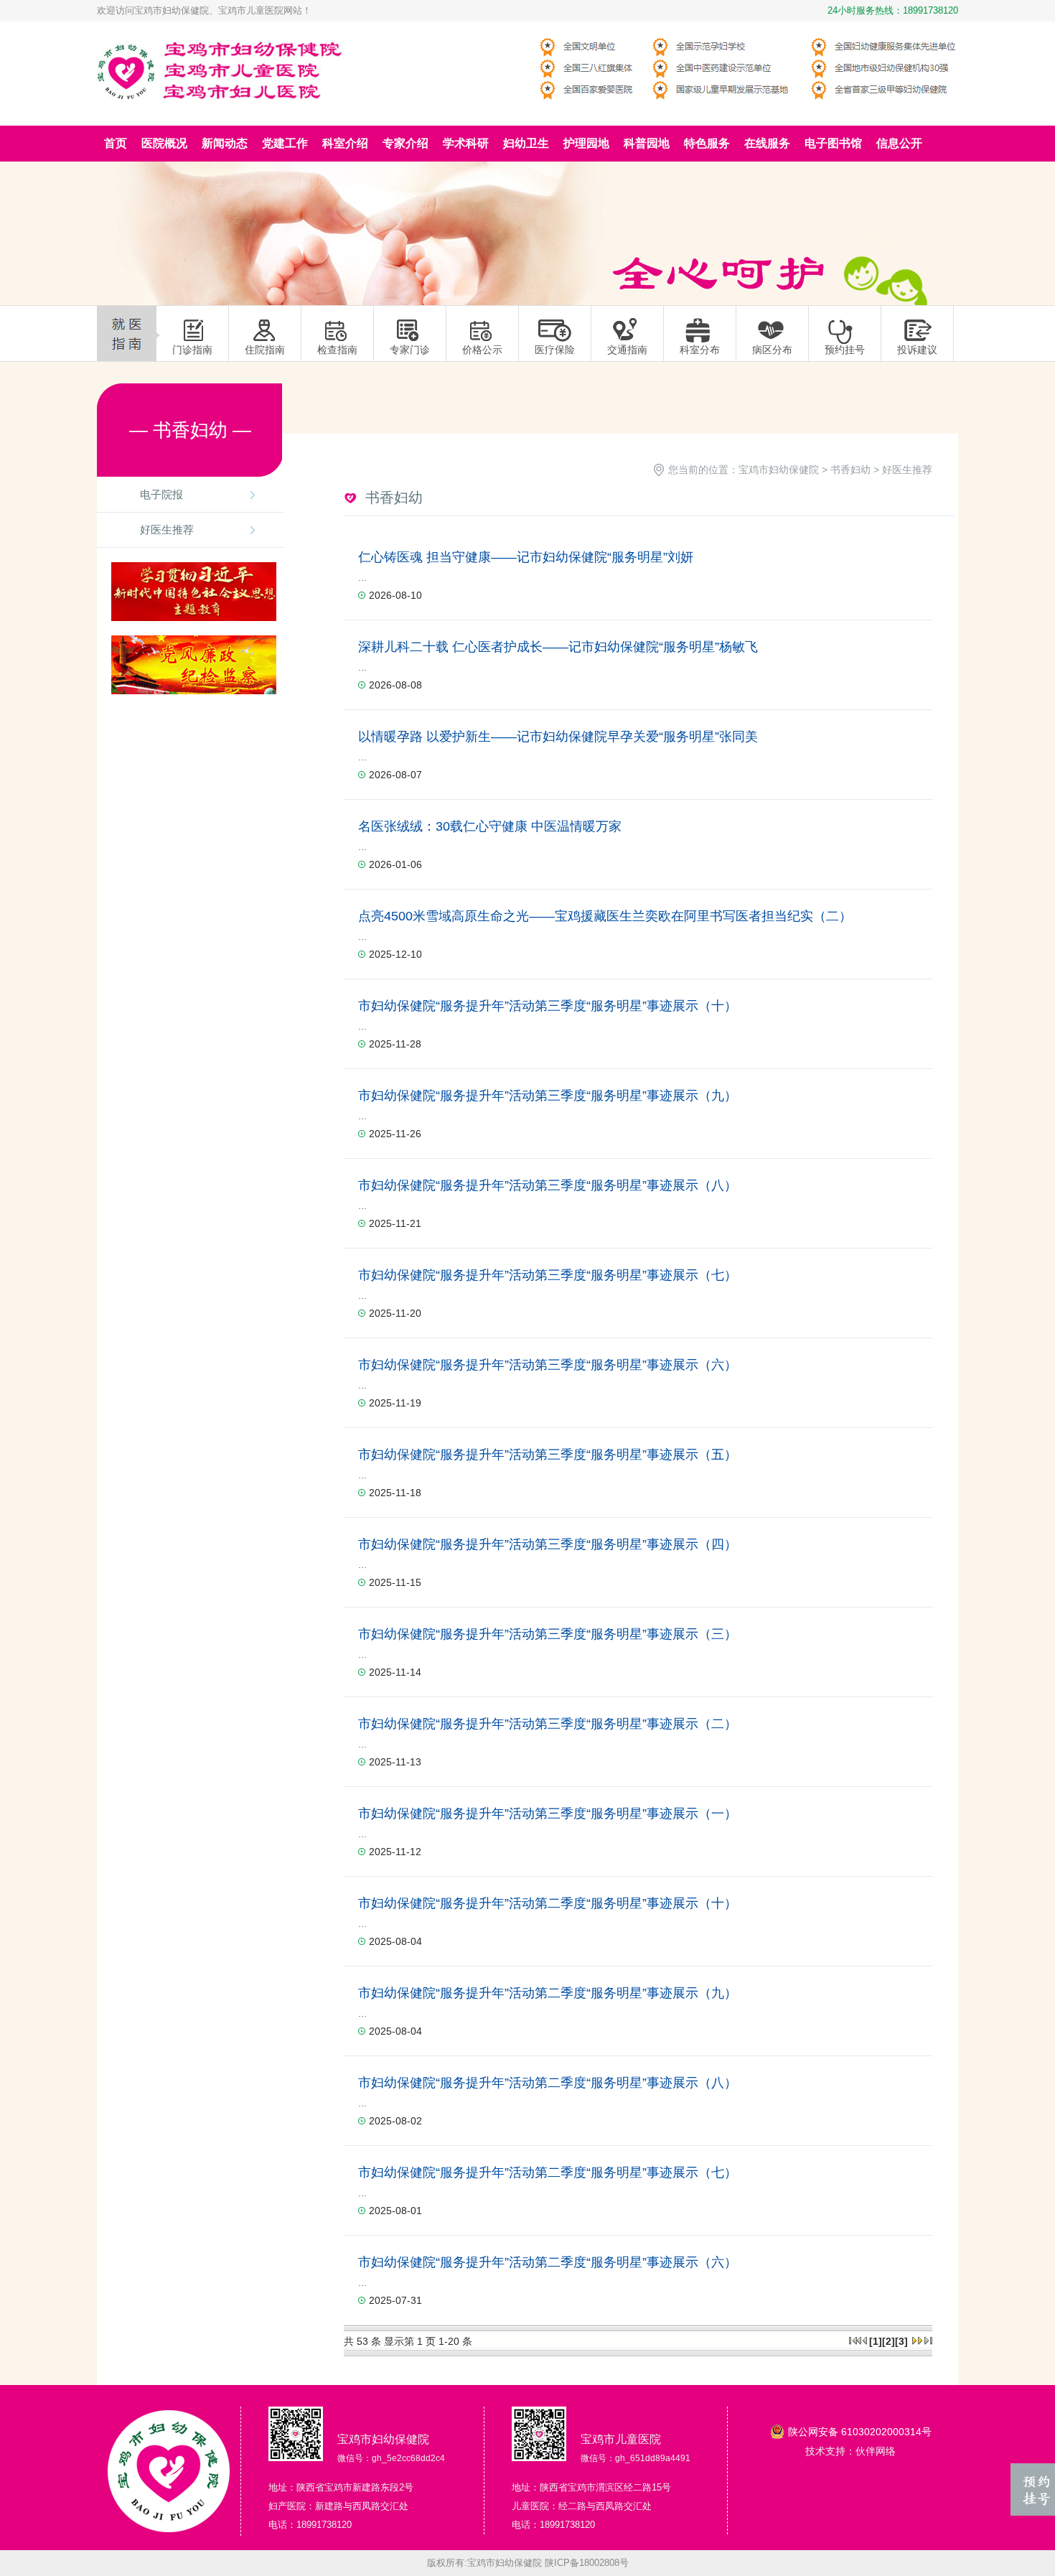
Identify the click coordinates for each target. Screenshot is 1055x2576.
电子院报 (161, 494)
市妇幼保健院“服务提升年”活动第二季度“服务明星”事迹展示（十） (548, 1903)
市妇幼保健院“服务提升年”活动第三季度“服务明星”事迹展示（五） (548, 1455)
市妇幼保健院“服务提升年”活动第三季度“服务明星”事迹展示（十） (548, 1006)
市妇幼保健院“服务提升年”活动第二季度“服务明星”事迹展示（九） (548, 1993)
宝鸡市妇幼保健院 (779, 470)
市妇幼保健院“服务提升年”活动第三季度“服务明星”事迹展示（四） (548, 1544)
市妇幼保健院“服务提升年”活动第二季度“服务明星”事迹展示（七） (548, 2173)
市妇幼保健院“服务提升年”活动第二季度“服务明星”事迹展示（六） (548, 2262)
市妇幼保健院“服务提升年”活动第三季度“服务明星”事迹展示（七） (548, 1275)
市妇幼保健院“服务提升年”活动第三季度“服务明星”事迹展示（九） (548, 1096)
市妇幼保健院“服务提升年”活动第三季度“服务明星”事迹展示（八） (548, 1185)
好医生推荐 (167, 529)
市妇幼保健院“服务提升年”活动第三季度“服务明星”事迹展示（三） (548, 1634)
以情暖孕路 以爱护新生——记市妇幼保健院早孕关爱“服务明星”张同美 (558, 737)
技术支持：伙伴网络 (850, 2451)
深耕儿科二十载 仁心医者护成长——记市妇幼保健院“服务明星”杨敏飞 (558, 647)
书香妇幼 (850, 470)
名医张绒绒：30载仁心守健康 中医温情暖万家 (490, 826)
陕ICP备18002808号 (587, 2563)
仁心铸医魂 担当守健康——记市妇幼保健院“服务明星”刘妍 (526, 557)
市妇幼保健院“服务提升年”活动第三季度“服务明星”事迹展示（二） (548, 1724)
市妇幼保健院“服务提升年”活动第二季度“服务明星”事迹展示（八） (548, 2083)
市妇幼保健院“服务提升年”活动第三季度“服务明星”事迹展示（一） (548, 1814)
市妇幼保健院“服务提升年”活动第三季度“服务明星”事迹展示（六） (548, 1365)
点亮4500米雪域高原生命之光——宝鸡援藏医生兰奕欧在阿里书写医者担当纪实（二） (605, 916)
